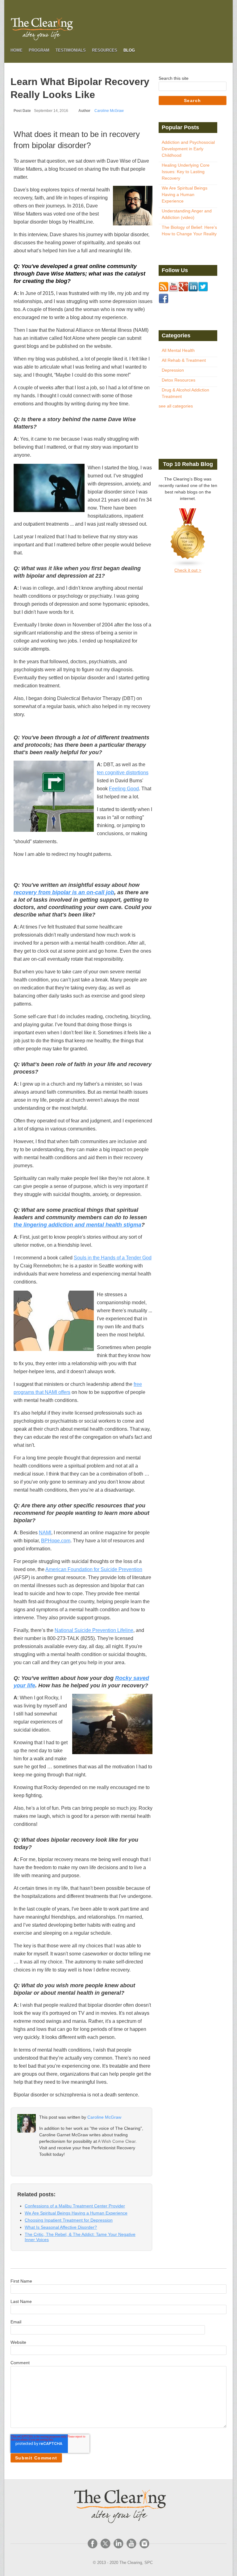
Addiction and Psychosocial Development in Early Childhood (188, 149)
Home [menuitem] (17, 50)
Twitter (52, 2166)
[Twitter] (106, 2544)
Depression (173, 370)
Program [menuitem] (39, 50)
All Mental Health (178, 350)
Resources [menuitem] (105, 50)
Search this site (174, 78)
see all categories (176, 406)
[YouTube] (131, 2544)
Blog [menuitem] (129, 50)
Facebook (43, 2166)
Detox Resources (179, 380)
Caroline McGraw (109, 111)
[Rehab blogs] (188, 538)
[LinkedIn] (118, 2544)
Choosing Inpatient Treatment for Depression (69, 2220)
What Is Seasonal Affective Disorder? (61, 2227)
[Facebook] (93, 2544)
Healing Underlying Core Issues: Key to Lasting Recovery (186, 172)
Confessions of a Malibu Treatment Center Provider (75, 2206)
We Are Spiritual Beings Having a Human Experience (76, 2213)
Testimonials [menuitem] (71, 50)
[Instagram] (144, 2544)
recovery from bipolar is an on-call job (64, 892)
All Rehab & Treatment (184, 360)
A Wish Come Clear (117, 2141)
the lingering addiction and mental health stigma (77, 1225)
